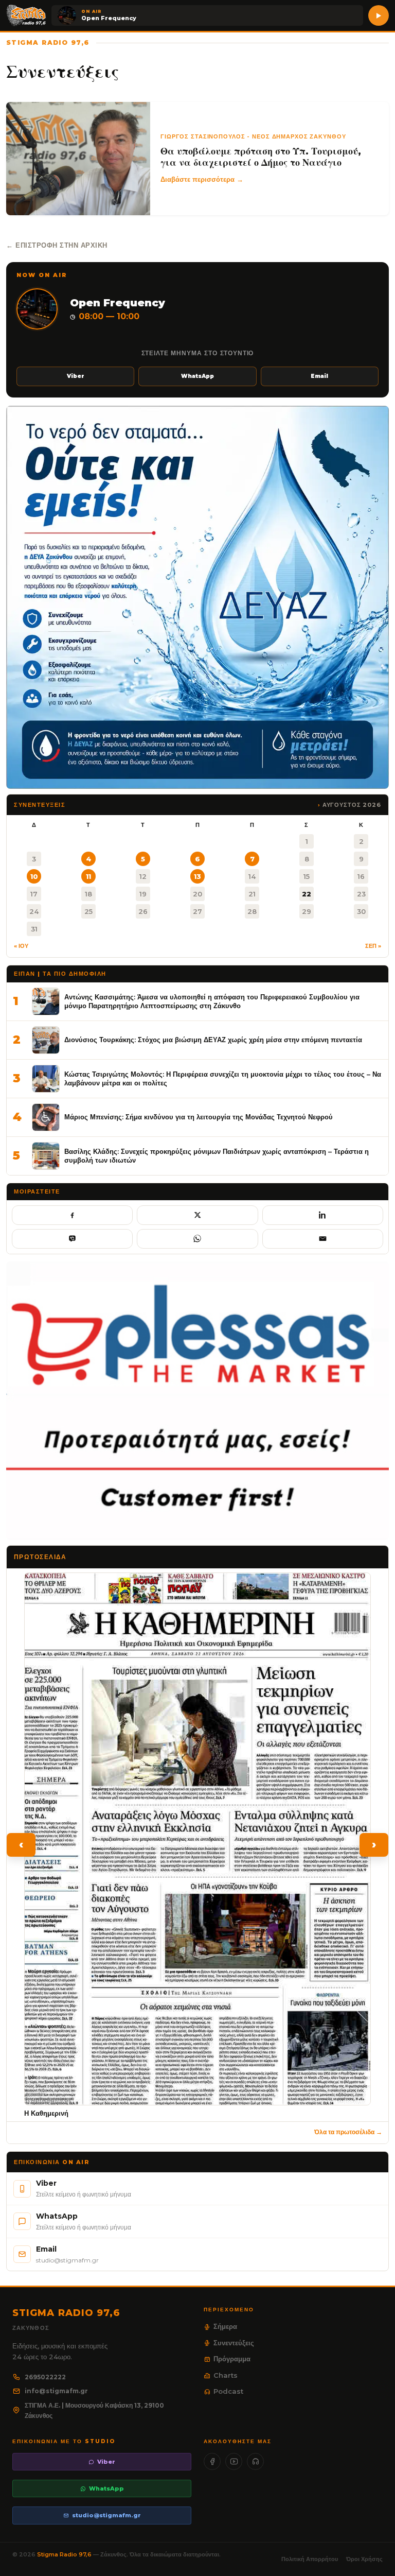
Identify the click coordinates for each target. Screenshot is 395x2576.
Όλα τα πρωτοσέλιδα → (348, 2132)
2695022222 (45, 2377)
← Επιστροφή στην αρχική (57, 245)
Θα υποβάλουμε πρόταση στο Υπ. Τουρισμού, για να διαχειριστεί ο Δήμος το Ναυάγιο (261, 157)
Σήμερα (225, 2326)
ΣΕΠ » (373, 946)
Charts (226, 2375)
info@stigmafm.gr (56, 2391)
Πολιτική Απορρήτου (310, 2559)
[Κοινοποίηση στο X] (197, 1215)
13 (197, 876)
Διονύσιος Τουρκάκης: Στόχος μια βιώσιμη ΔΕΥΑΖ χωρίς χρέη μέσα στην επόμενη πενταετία (213, 1040)
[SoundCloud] (255, 2461)
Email (319, 376)
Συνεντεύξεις (234, 2343)
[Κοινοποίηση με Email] (323, 1239)
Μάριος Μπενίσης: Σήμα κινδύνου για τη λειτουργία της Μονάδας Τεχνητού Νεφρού (199, 1117)
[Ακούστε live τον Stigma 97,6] (379, 15)
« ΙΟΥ (21, 946)
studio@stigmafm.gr (106, 2515)
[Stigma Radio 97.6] (26, 15)
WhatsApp (197, 376)
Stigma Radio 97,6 (65, 2554)
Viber (76, 376)
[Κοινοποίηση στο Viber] (72, 1239)
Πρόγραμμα (232, 2359)
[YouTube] (234, 2461)
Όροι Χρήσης (364, 2559)
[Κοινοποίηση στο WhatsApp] (197, 1239)
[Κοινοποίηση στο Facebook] (72, 1215)
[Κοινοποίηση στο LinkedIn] (323, 1215)
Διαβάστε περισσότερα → (202, 179)
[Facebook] (212, 2461)
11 (88, 876)
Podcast (228, 2391)
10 (34, 876)
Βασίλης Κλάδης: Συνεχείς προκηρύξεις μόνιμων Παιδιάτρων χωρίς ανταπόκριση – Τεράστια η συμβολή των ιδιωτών (217, 1156)
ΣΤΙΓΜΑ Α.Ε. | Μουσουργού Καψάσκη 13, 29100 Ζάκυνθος (94, 2410)
